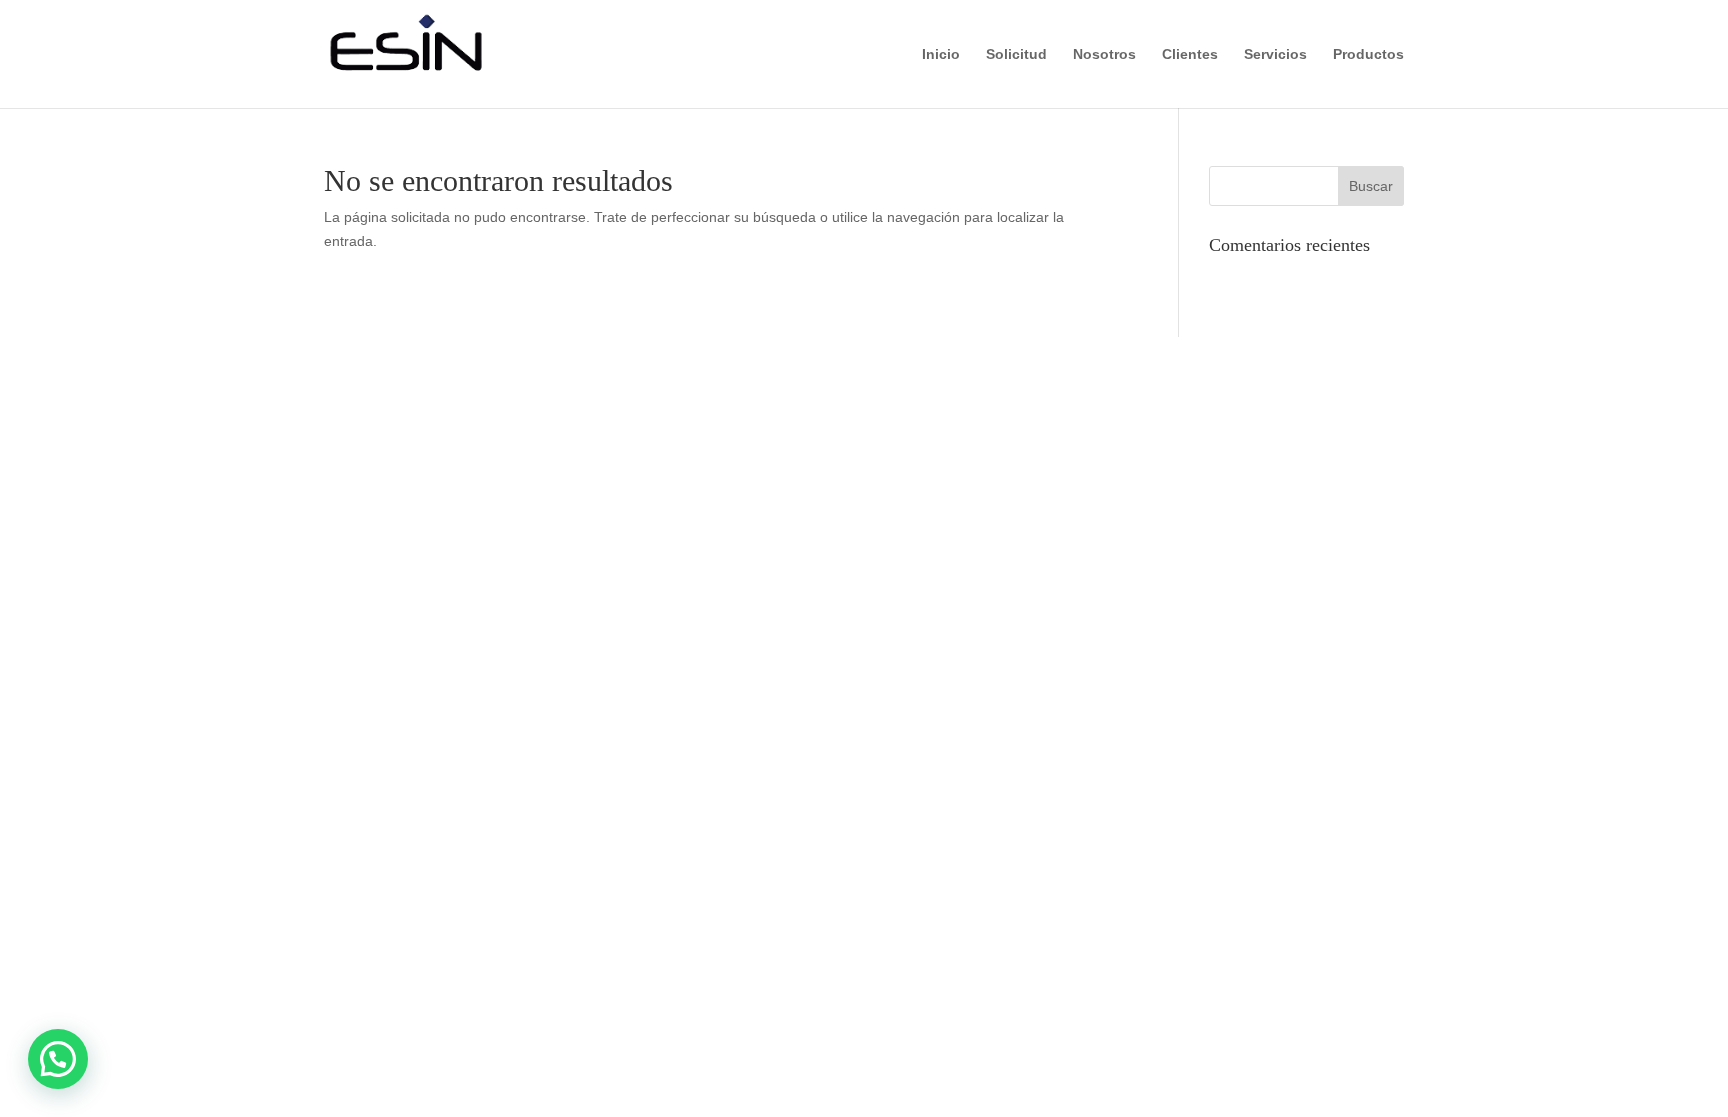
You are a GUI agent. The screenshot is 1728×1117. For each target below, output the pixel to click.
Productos (1368, 54)
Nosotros (1104, 54)
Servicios (1275, 54)
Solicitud (1016, 54)
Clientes (1190, 54)
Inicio (941, 54)
